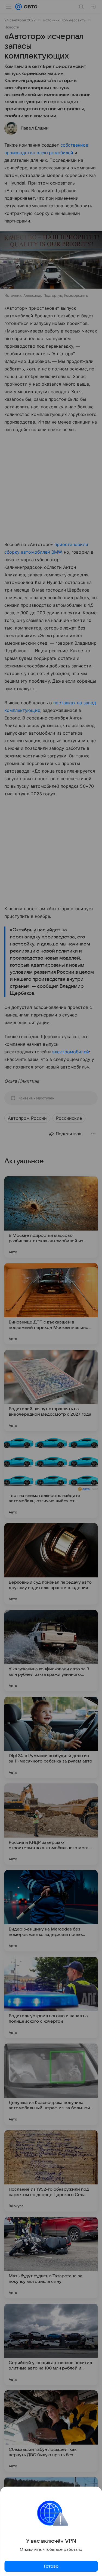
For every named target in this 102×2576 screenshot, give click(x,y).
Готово (51, 2566)
